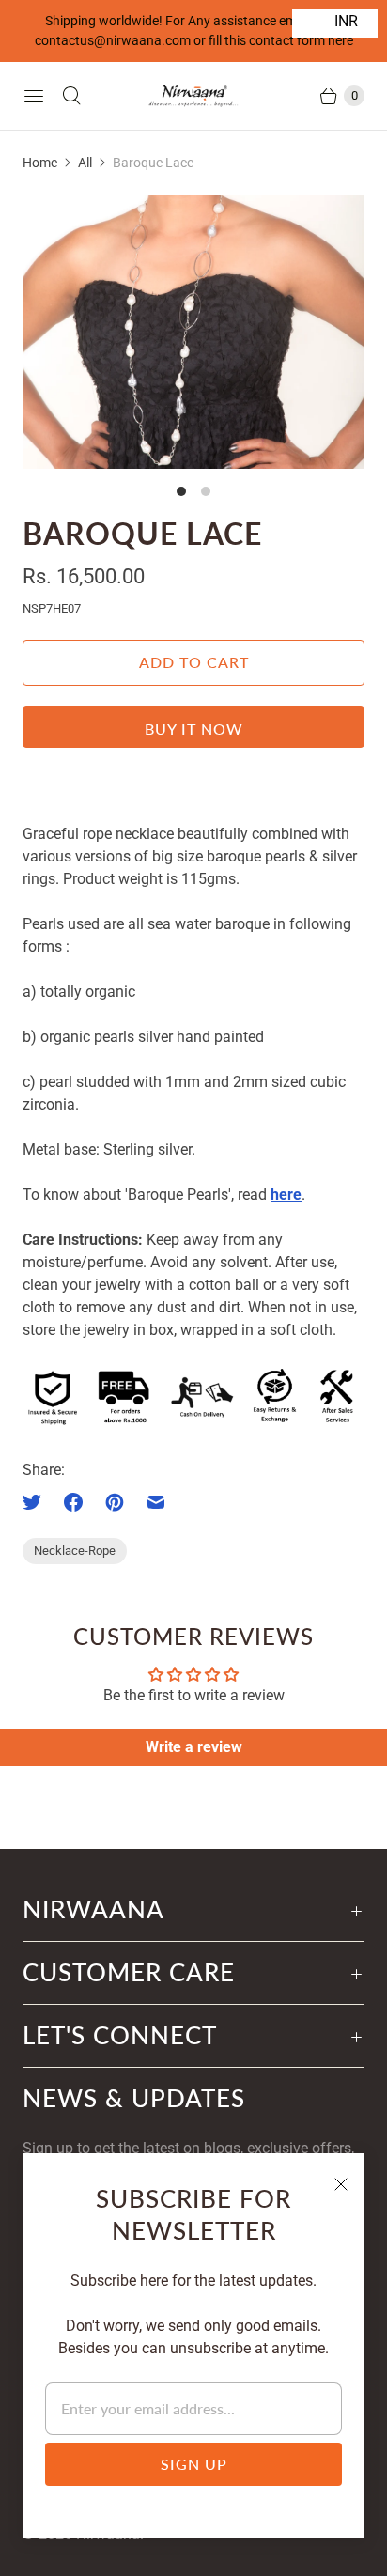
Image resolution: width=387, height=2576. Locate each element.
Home (40, 163)
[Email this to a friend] (156, 1502)
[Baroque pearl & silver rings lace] (193, 332)
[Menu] (34, 96)
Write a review (194, 1747)
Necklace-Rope (75, 1551)
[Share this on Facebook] (73, 1502)
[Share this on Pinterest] (115, 1502)
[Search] (71, 96)
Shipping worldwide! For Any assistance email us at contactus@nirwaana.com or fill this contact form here (194, 31)
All (85, 163)
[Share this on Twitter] (38, 1502)
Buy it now (194, 729)
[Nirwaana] (193, 95)
